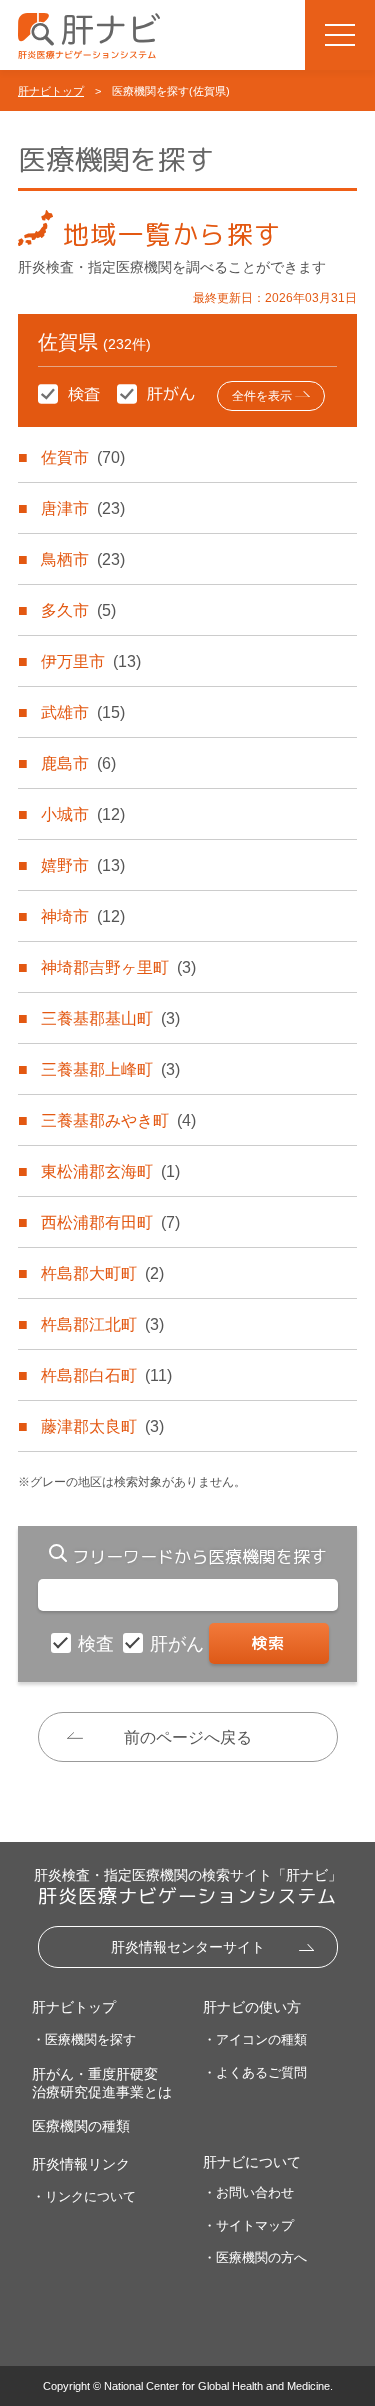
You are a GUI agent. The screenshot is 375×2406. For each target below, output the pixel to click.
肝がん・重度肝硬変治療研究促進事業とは (102, 2083)
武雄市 (83, 712)
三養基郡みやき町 (118, 1120)
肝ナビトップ (51, 91)
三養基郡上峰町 (110, 1069)
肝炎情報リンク (81, 2164)
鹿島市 (78, 763)
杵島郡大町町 (102, 1273)
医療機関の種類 (81, 2126)
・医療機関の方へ (255, 2257)
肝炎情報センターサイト (188, 1947)
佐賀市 (83, 457)
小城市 (83, 814)
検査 (98, 1644)
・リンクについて (84, 2196)
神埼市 (83, 916)
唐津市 (83, 508)
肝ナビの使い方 (252, 2007)
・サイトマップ (248, 2225)
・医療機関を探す (84, 2039)
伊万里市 (91, 661)
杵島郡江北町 (102, 1324)
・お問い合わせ (248, 2192)
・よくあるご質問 (255, 2072)
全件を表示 (262, 396)
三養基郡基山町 (110, 1018)
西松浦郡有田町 (110, 1222)
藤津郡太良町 (102, 1426)
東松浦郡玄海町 (110, 1171)
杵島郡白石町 (106, 1375)
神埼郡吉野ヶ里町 (118, 967)
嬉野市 (83, 865)
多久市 (78, 610)
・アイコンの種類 (255, 2039)
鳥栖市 (83, 559)
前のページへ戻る (188, 1737)
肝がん (179, 1644)
